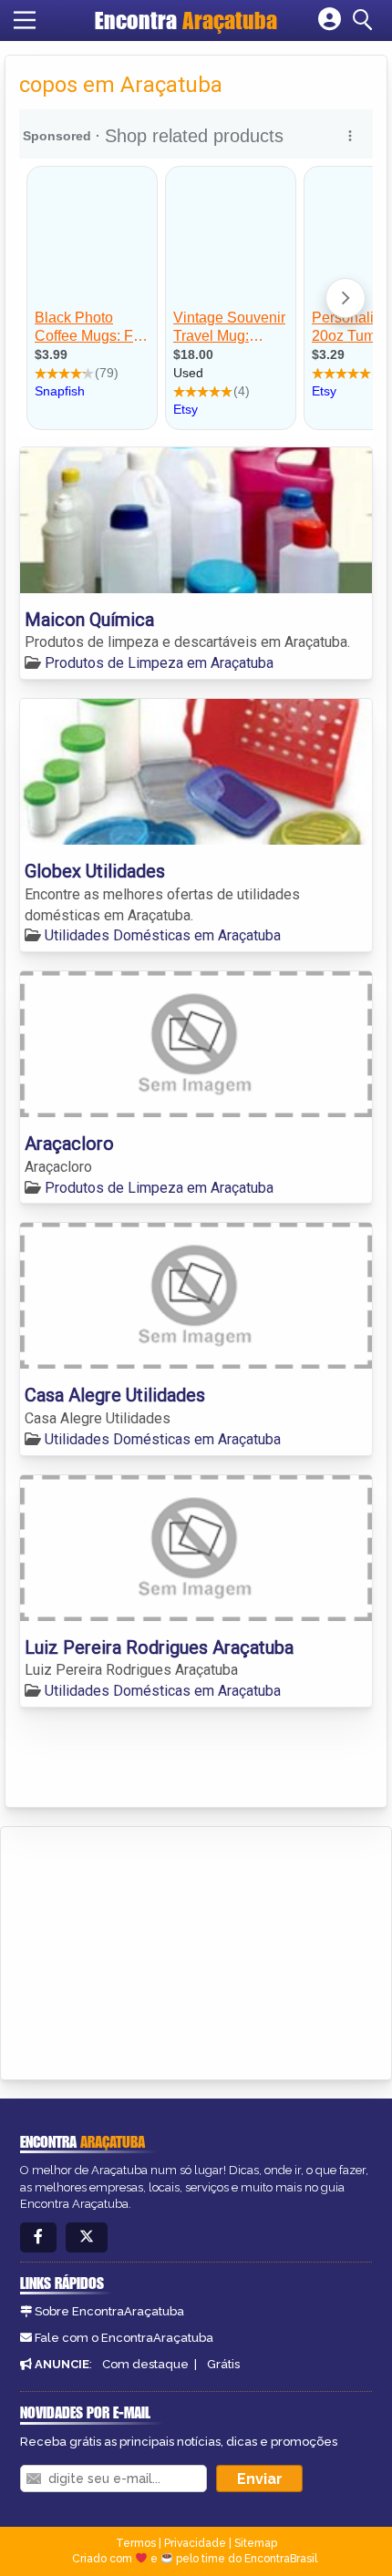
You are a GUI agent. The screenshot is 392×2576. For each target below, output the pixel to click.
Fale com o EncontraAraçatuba (124, 2338)
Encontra (186, 20)
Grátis (223, 2364)
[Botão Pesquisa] (366, 20)
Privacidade (195, 2543)
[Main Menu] (25, 20)
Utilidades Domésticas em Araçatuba (163, 935)
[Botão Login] (330, 20)
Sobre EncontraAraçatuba (109, 2311)
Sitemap (256, 2543)
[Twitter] (87, 2237)
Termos (136, 2543)
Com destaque (145, 2364)
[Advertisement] (151, 1950)
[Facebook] (38, 2237)
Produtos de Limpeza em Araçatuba (159, 663)
